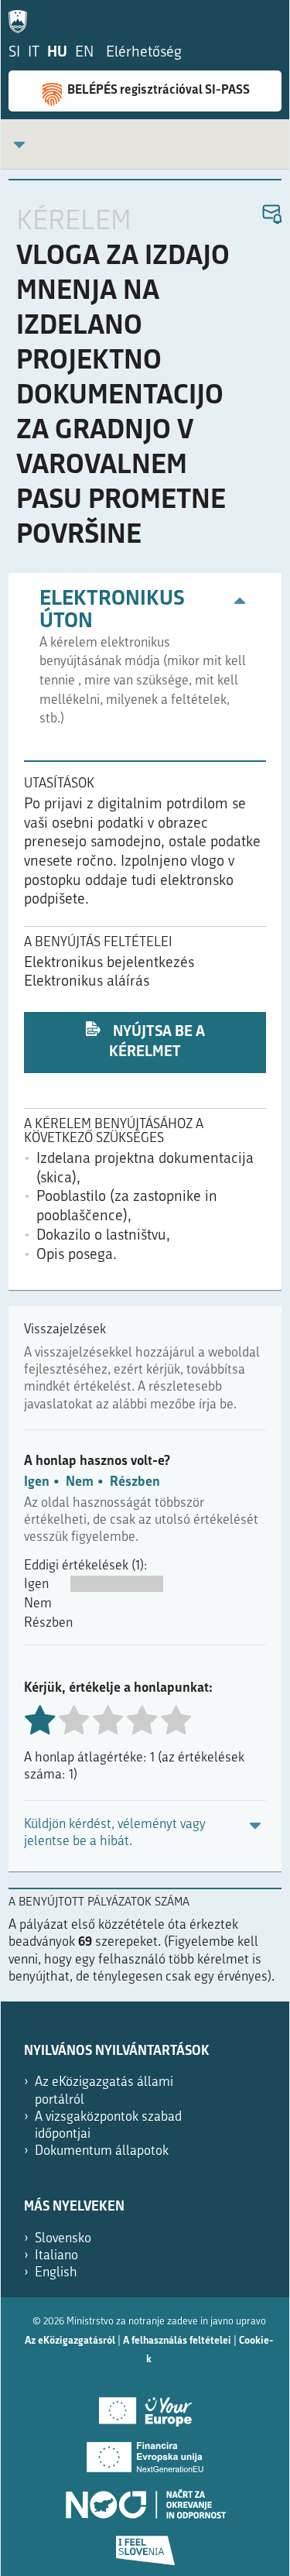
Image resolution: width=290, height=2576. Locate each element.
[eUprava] (22, 19)
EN (84, 53)
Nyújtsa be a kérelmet (157, 1043)
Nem (80, 1482)
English (56, 2273)
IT (34, 53)
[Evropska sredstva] (145, 2545)
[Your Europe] (145, 2406)
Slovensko (63, 2239)
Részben (135, 1482)
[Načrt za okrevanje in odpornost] (145, 2499)
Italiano (56, 2256)
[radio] (73, 1722)
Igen (37, 1482)
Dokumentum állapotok (102, 2151)
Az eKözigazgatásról (70, 2341)
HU (57, 53)
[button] (271, 215)
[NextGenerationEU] (145, 2452)
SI (14, 53)
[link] (19, 144)
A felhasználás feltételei (177, 2341)
